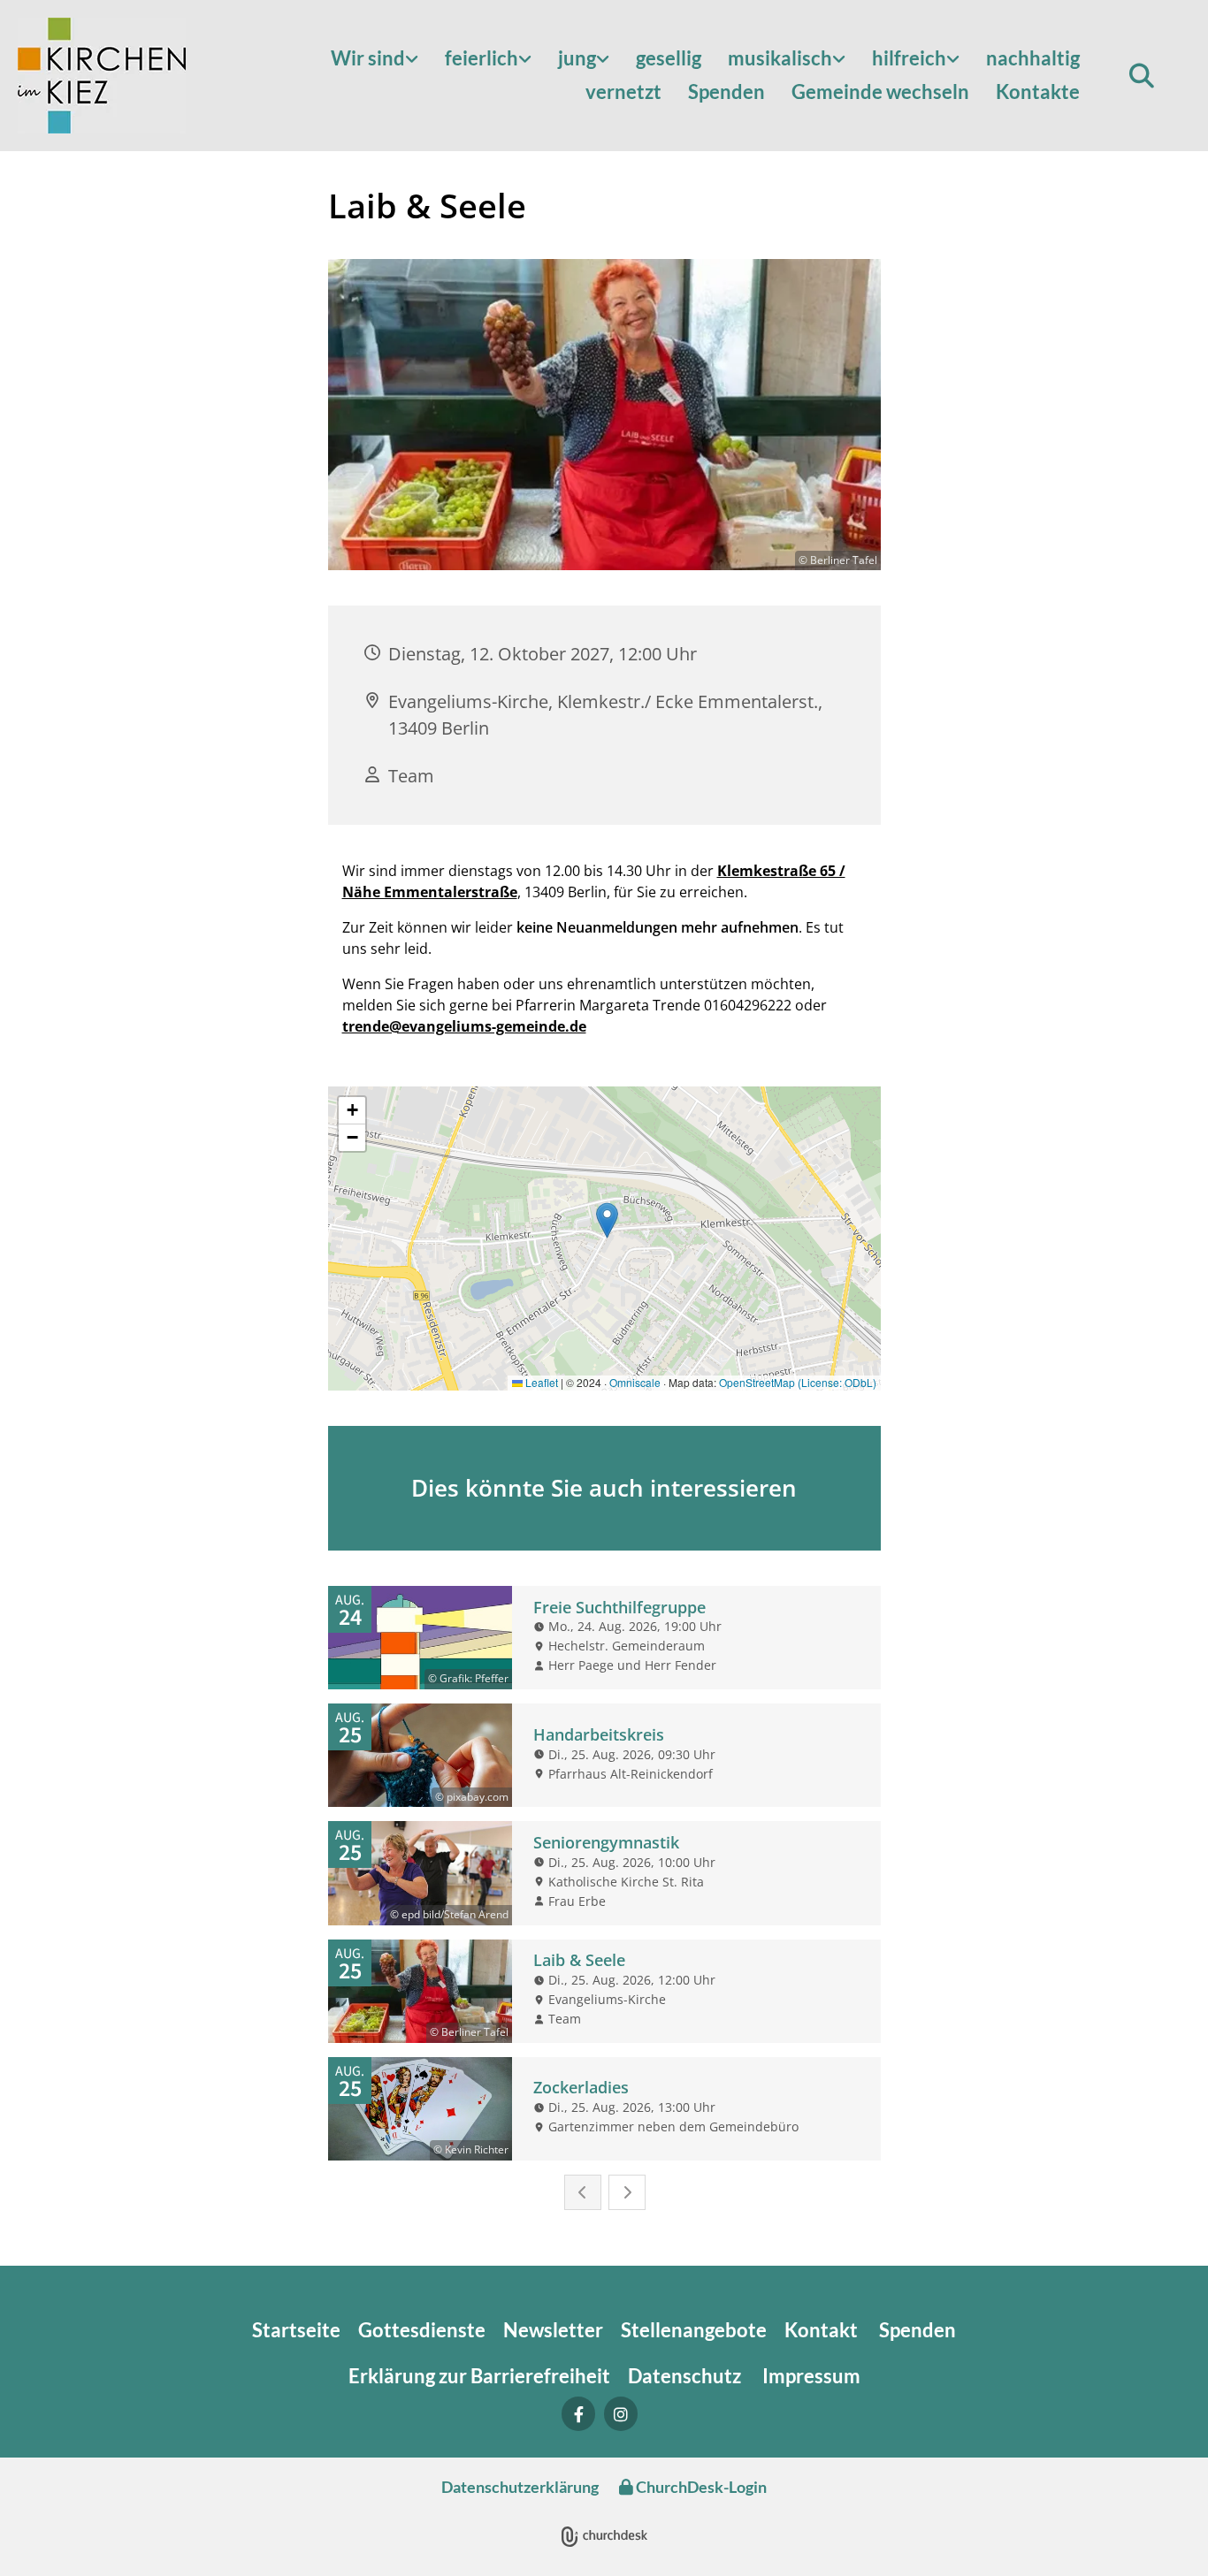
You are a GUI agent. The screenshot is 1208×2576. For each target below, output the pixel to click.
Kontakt (823, 2330)
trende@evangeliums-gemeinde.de (464, 1026)
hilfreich (909, 58)
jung (577, 58)
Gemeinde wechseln (880, 91)
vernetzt (623, 91)
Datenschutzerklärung (520, 2487)
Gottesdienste (422, 2330)
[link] (375, 59)
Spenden (726, 91)
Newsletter (553, 2330)
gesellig (669, 58)
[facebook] (578, 2414)
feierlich (482, 58)
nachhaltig (1033, 58)
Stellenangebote (694, 2330)
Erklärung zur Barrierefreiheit (479, 2376)
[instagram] (621, 2414)
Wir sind (368, 58)
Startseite (296, 2330)
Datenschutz (686, 2376)
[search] (1142, 76)
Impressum (811, 2376)
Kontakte (1038, 91)
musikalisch (780, 58)
